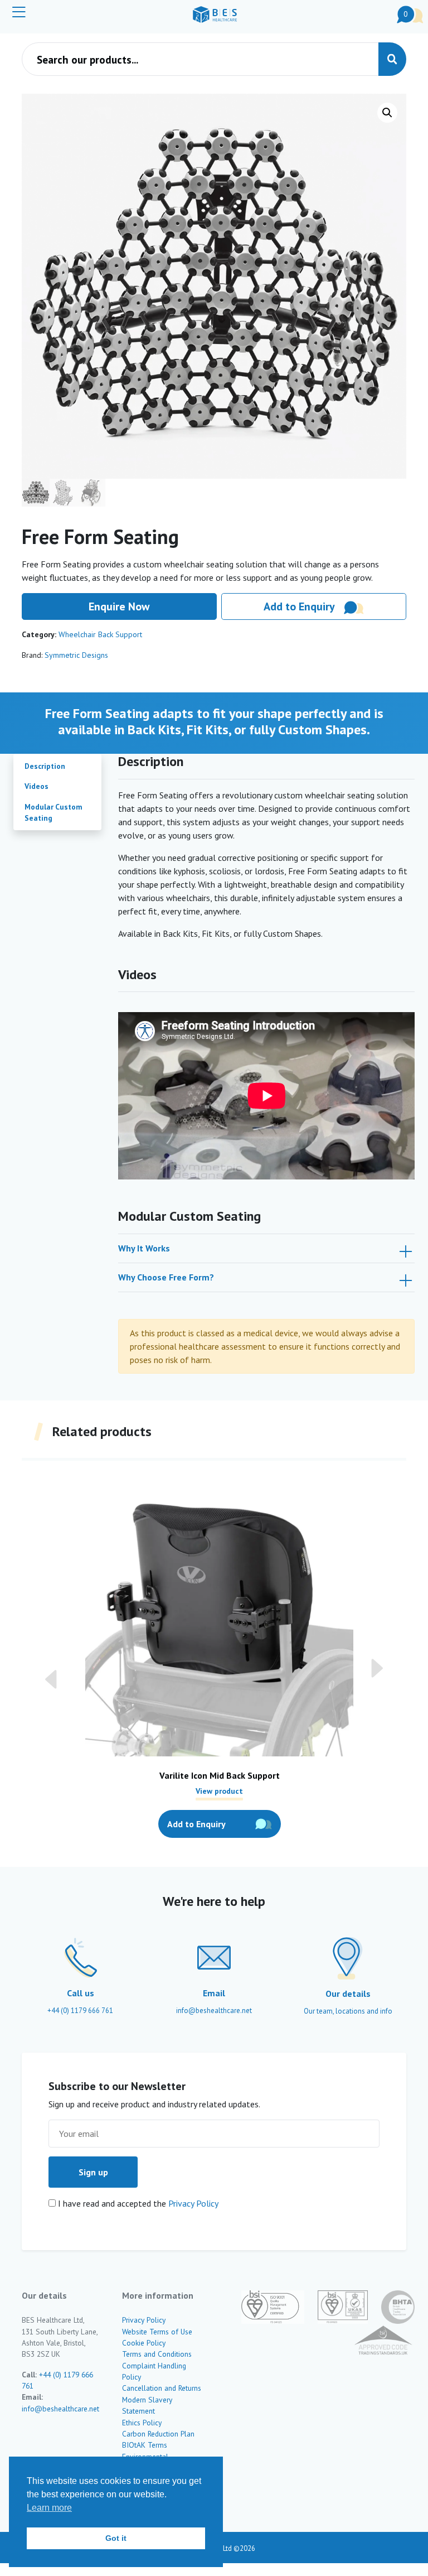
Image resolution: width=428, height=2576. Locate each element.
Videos (37, 786)
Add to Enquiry (299, 606)
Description (45, 766)
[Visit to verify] (376, 2341)
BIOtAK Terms (145, 2445)
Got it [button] (116, 2538)
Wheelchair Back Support (100, 634)
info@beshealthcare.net (60, 2409)
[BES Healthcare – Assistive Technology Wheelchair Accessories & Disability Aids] (215, 15)
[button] (387, 113)
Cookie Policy (144, 2343)
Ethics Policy (142, 2423)
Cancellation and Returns (162, 2388)
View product (219, 1790)
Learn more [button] (49, 2508)
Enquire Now (119, 606)
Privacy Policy (193, 2203)
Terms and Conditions (157, 2354)
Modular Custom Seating (53, 812)
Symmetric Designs (76, 655)
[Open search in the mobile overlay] (214, 59)
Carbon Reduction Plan (158, 2434)
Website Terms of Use (157, 2332)
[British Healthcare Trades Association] (391, 2307)
